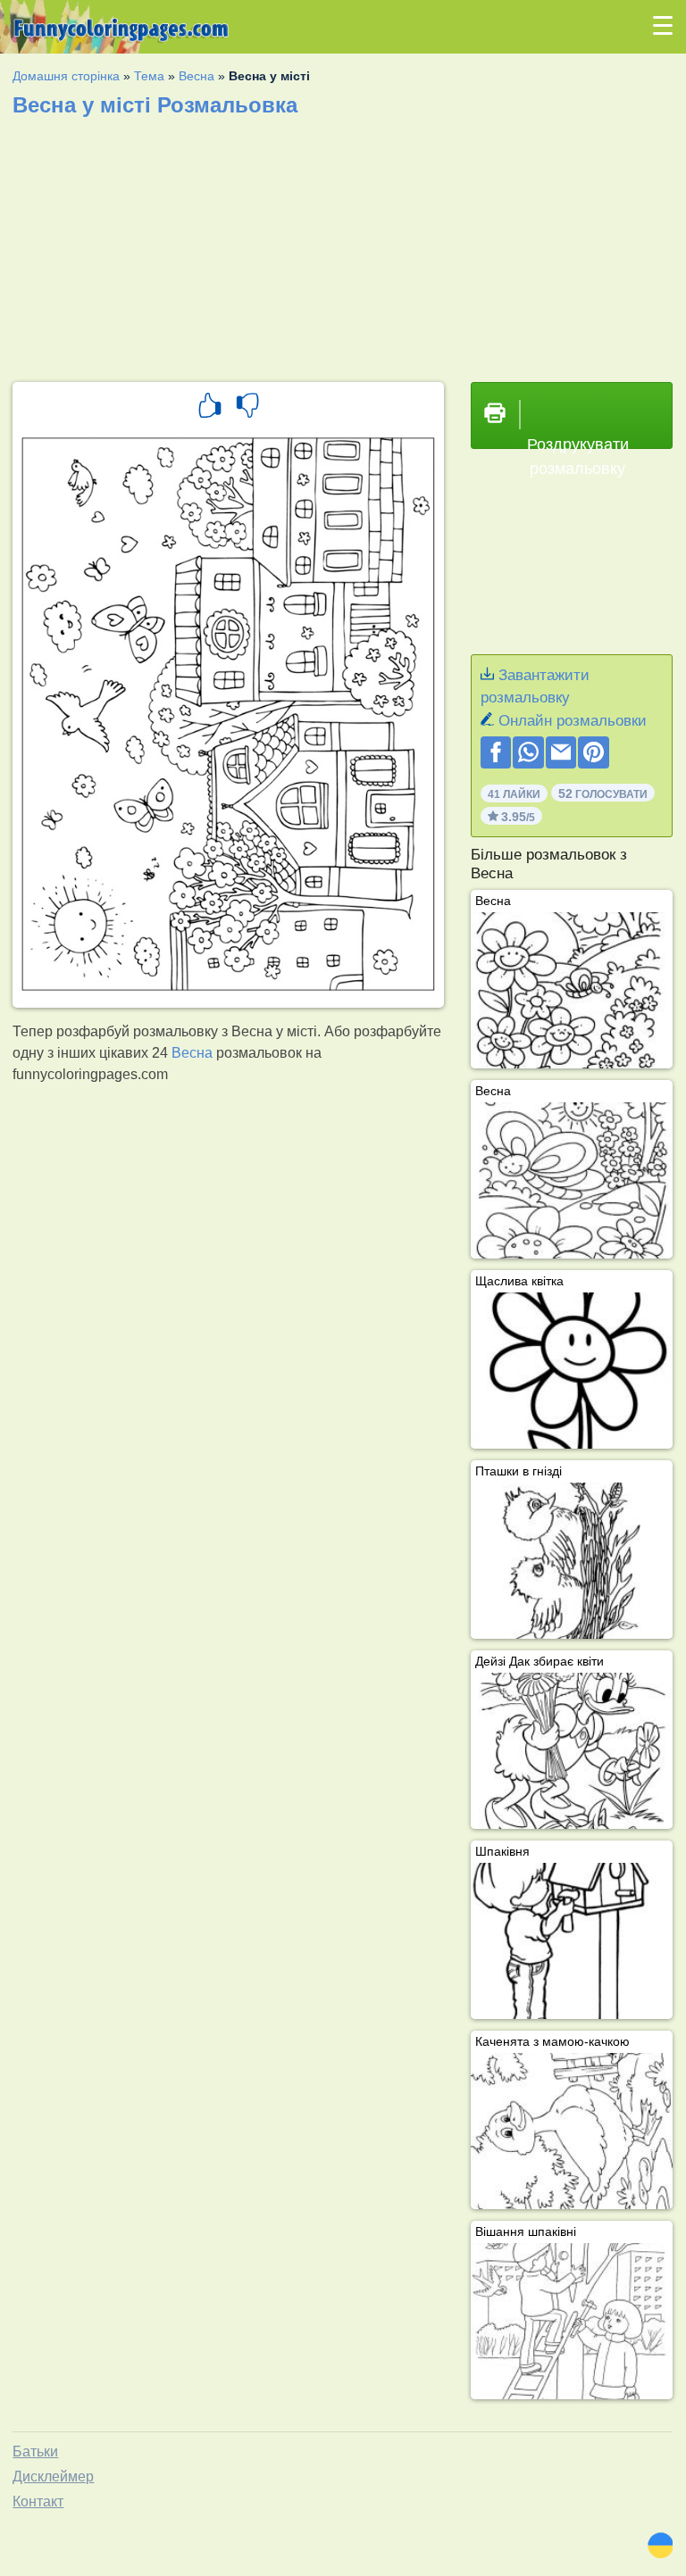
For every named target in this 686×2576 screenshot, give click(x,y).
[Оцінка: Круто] (210, 408)
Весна (197, 76)
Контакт (38, 2501)
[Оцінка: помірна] (247, 408)
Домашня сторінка (66, 76)
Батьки (35, 2451)
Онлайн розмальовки (573, 721)
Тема (149, 76)
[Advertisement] (343, 244)
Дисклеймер (53, 2476)
